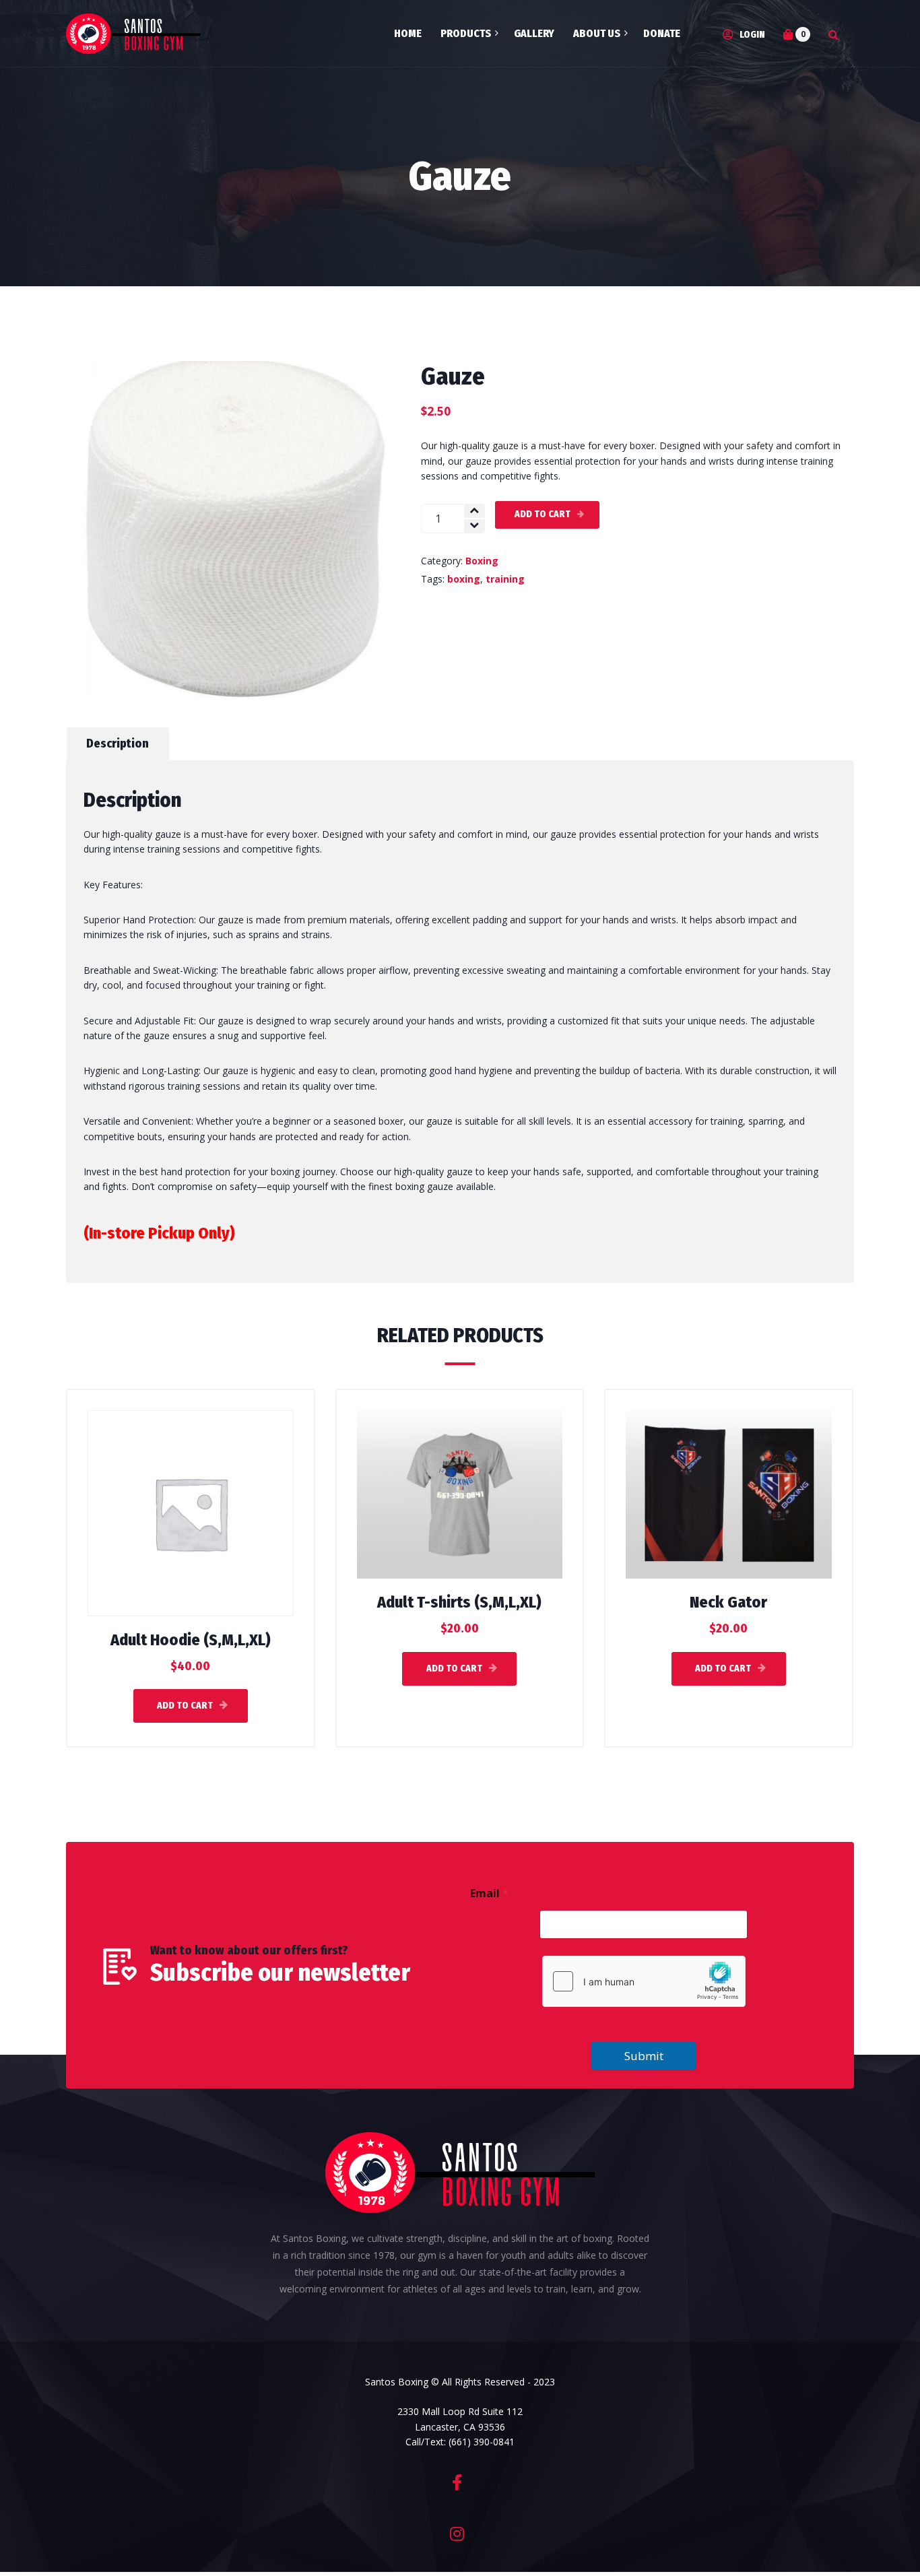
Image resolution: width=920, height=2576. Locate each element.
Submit (644, 2056)
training (505, 579)
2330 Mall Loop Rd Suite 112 (460, 2411)
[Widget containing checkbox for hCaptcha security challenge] (644, 1981)
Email (489, 1893)
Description (118, 744)
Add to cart (543, 514)
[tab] (118, 744)
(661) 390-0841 (482, 2442)
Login (751, 35)
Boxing (482, 561)
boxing (464, 579)
